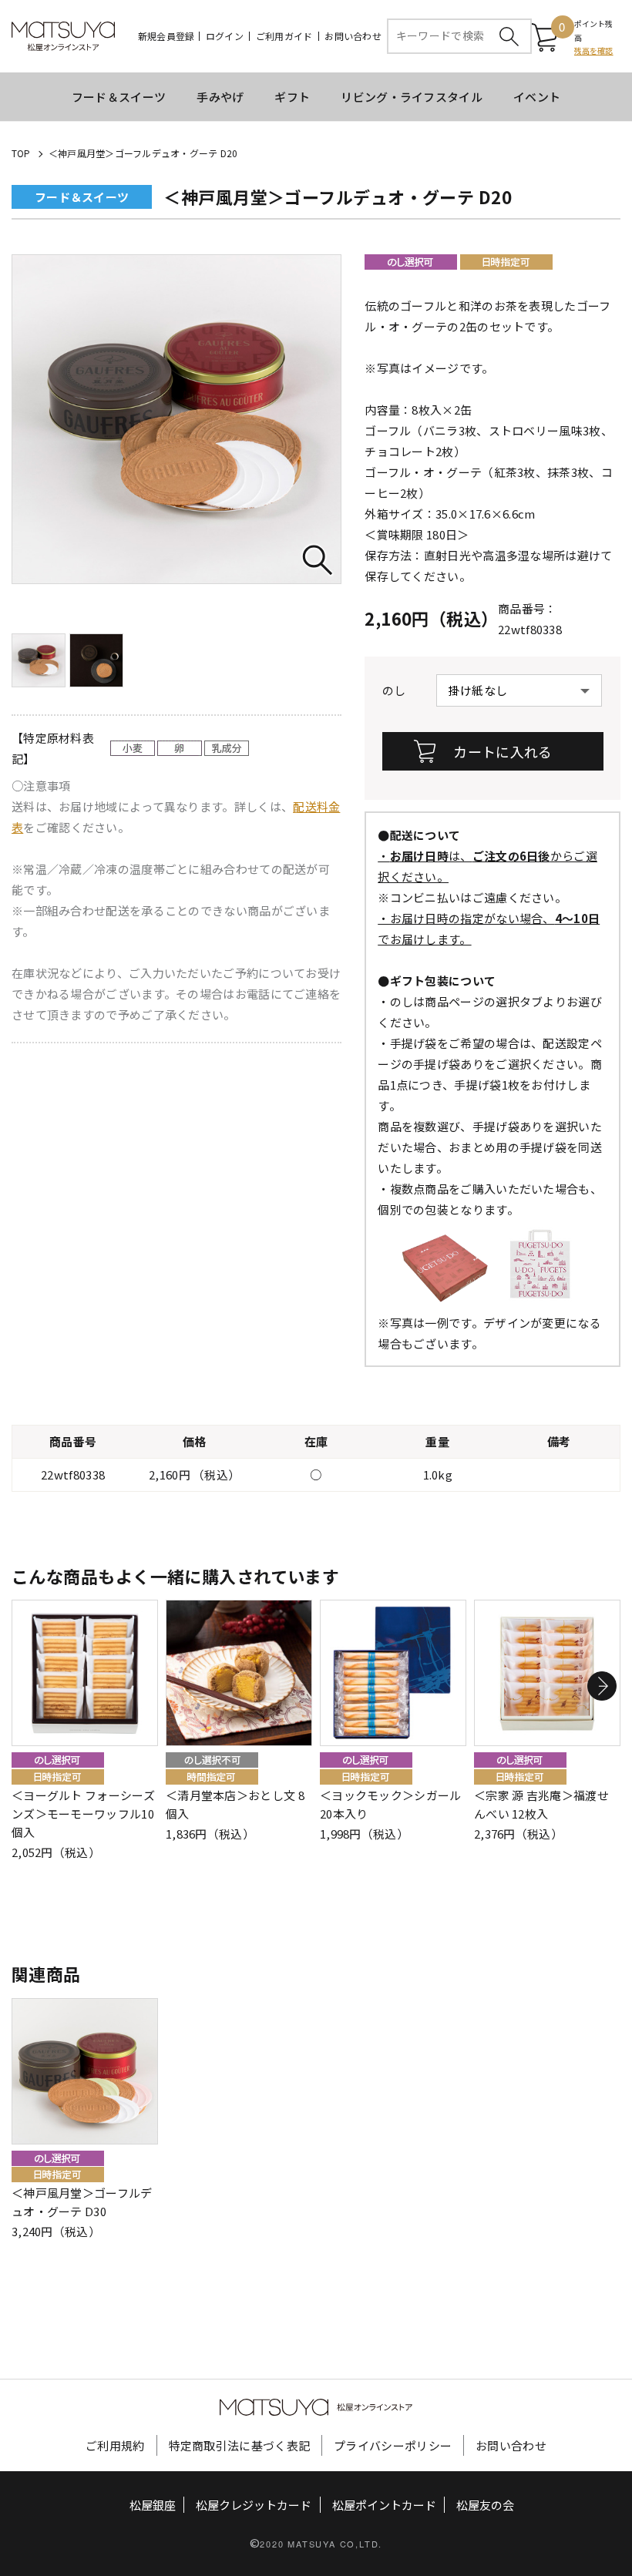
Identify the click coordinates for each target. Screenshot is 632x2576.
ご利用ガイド (284, 36)
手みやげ (220, 97)
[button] (602, 1686)
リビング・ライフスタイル (412, 97)
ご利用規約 (115, 2445)
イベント (537, 97)
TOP (21, 153)
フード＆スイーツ (119, 97)
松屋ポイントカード (384, 2505)
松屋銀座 (153, 2505)
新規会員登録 (166, 36)
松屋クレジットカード (254, 2505)
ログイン (225, 36)
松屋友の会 (485, 2505)
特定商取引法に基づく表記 (240, 2445)
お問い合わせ (353, 36)
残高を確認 (594, 50)
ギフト (292, 97)
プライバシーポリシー (393, 2445)
